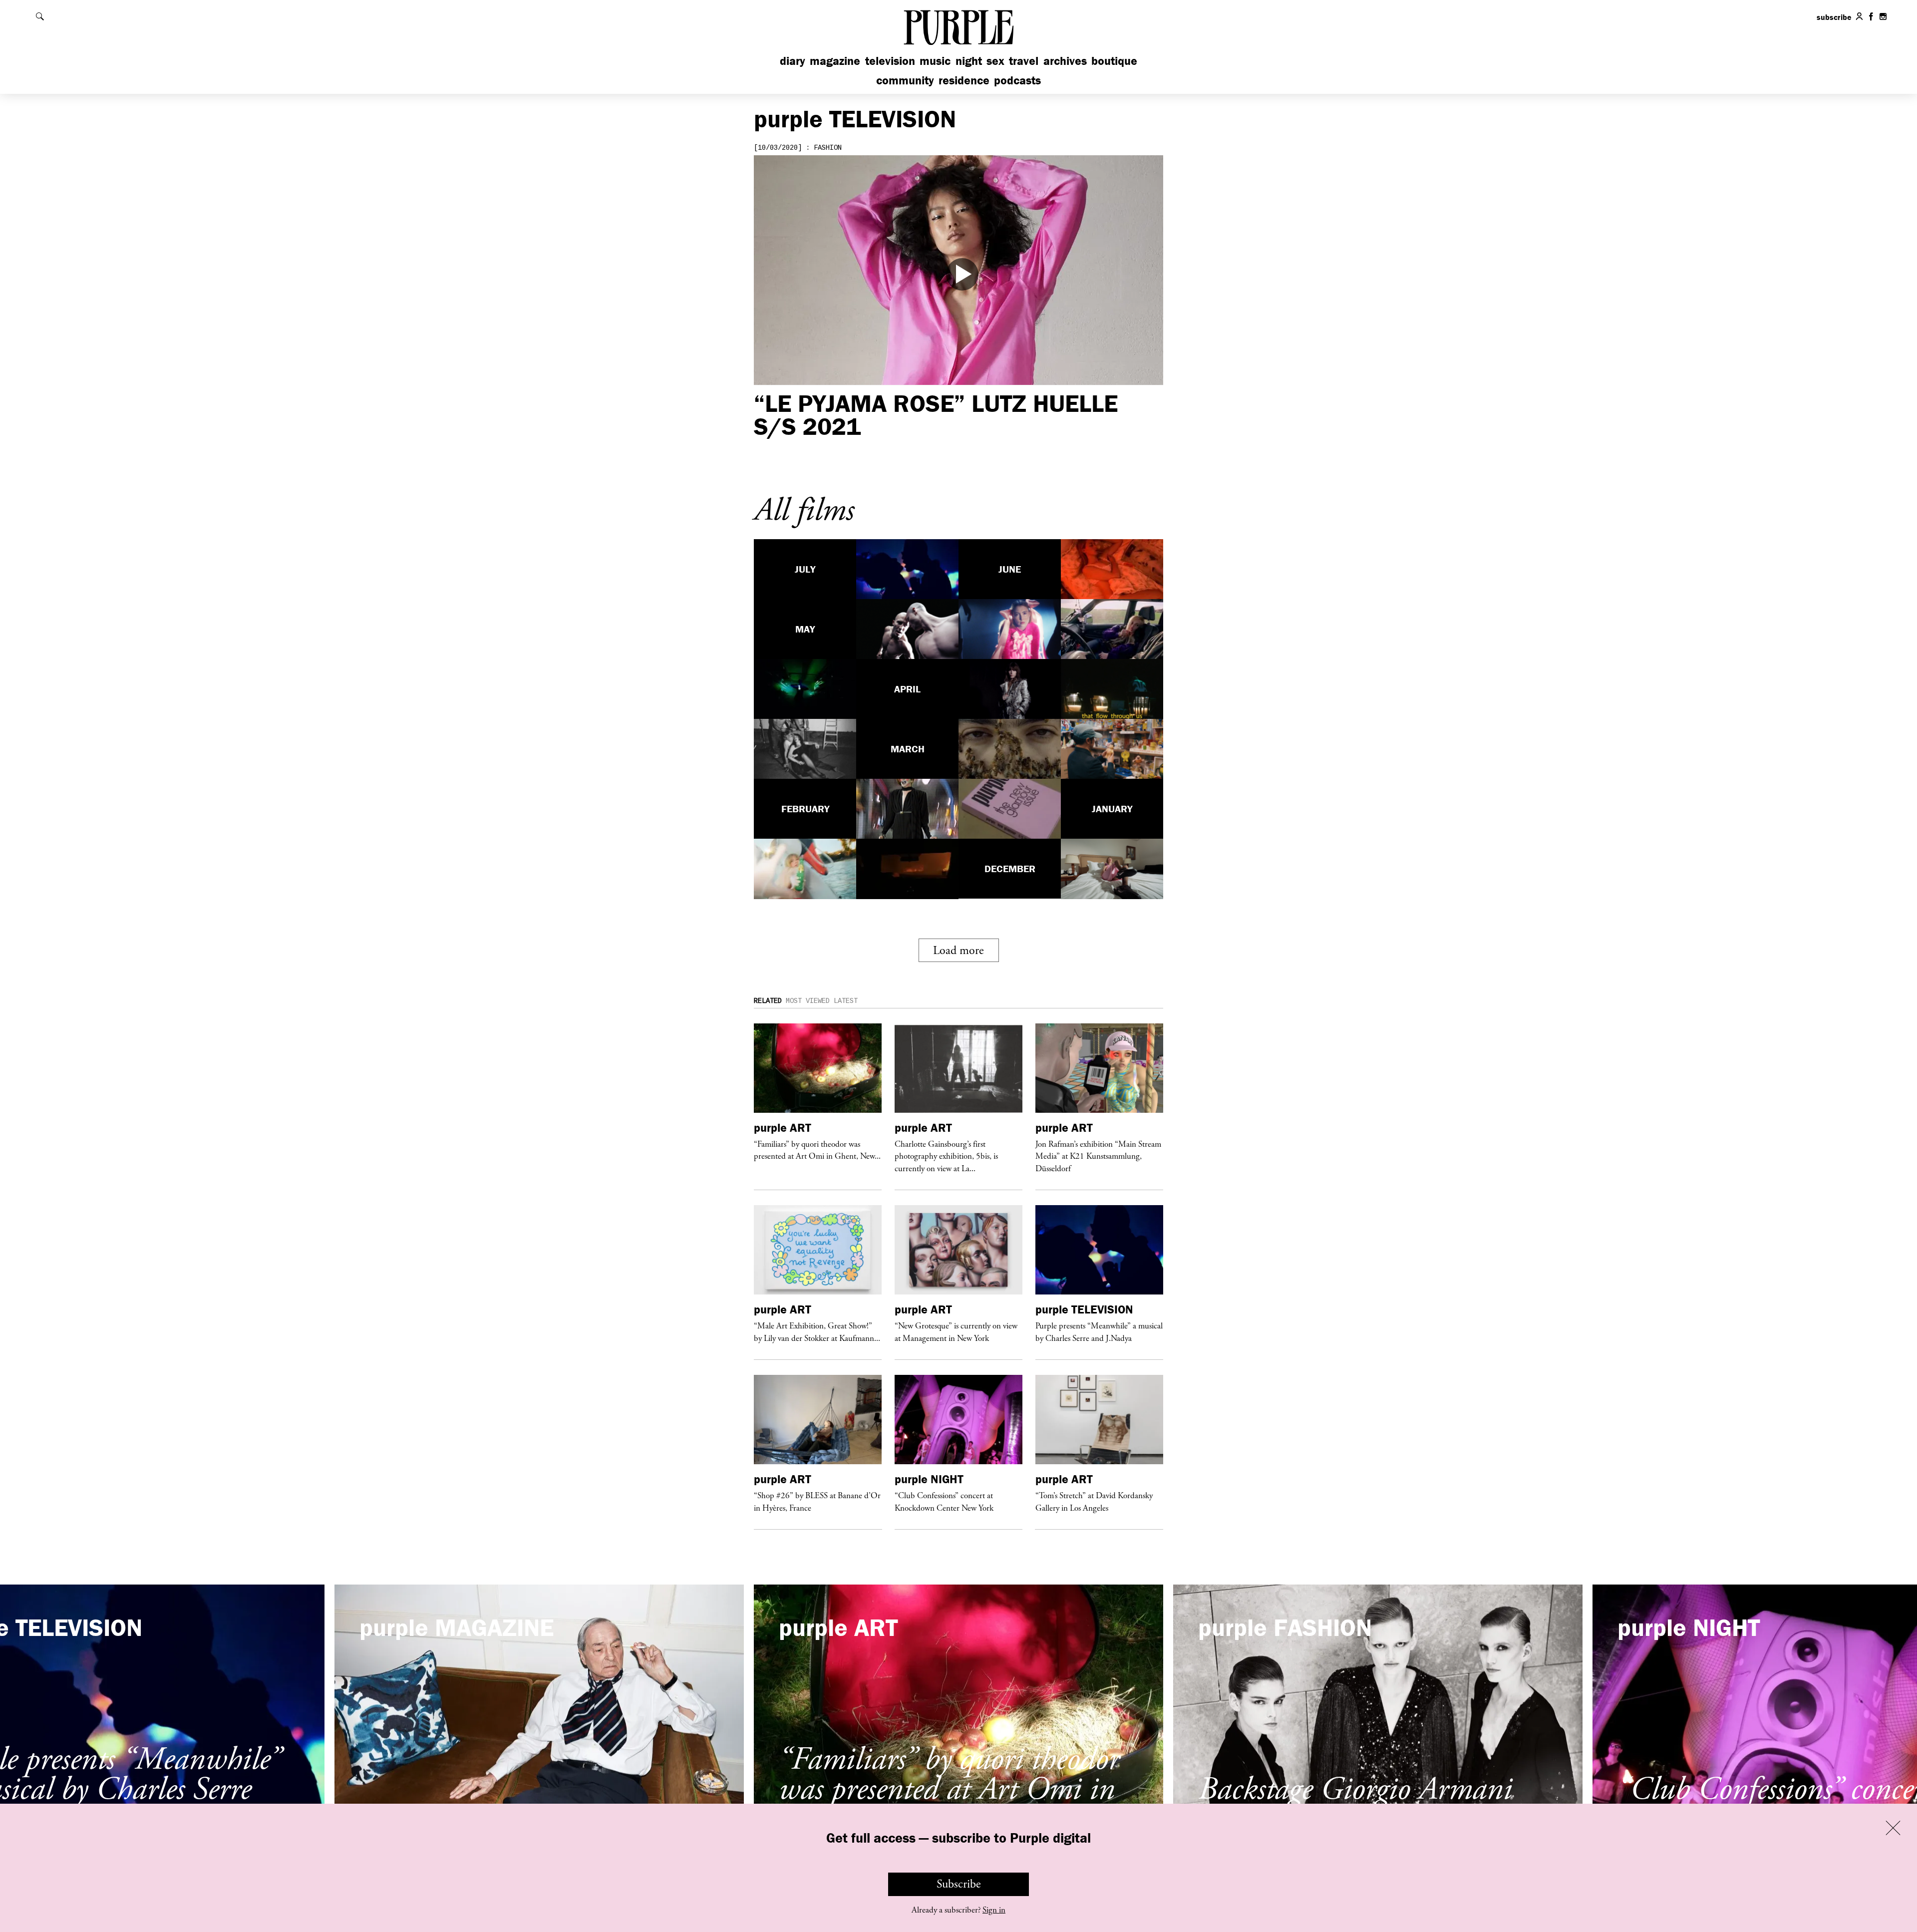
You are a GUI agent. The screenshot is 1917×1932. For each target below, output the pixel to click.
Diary (793, 61)
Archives (1065, 61)
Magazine (835, 61)
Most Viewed (808, 1001)
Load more (958, 951)
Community (905, 80)
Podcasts (1017, 80)
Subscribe (959, 1884)
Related (768, 1001)
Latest (846, 1001)
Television (890, 61)
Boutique (1114, 61)
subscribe (1834, 17)
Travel (1024, 61)
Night (969, 61)
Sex (995, 61)
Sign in (994, 1910)
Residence (964, 80)
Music (935, 61)
